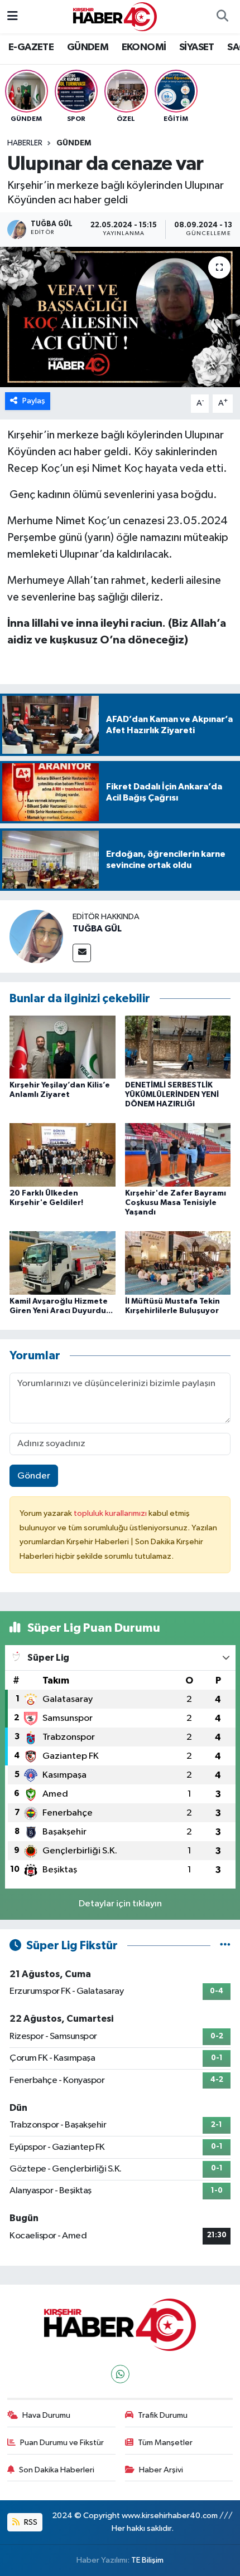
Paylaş (34, 401)
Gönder (34, 1476)
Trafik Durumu (163, 2415)
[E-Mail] (82, 953)
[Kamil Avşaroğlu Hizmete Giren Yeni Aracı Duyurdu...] (63, 1263)
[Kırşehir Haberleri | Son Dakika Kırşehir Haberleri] (115, 16)
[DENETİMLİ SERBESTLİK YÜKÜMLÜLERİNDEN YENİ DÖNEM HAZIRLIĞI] (178, 1046)
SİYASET (197, 47)
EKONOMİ (144, 47)
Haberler (25, 143)
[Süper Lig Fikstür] (225, 1946)
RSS (30, 2522)
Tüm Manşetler (165, 2443)
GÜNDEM (88, 47)
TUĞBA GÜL (97, 929)
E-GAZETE (31, 47)
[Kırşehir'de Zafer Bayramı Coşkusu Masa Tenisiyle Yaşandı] (178, 1155)
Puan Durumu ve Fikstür (62, 2443)
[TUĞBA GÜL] (36, 936)
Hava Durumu (46, 2415)
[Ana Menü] (13, 16)
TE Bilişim (147, 2560)
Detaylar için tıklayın (120, 1904)
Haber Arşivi (161, 2470)
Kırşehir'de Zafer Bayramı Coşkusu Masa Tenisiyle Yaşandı (176, 1203)
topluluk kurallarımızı (111, 1513)
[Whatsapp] (120, 2374)
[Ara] (222, 17)
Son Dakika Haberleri (57, 2470)
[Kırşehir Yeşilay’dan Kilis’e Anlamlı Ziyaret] (63, 1046)
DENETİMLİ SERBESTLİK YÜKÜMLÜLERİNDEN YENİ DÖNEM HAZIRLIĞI (172, 1095)
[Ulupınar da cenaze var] (120, 317)
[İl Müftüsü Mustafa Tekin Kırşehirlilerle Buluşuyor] (178, 1263)
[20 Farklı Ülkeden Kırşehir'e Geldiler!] (63, 1155)
